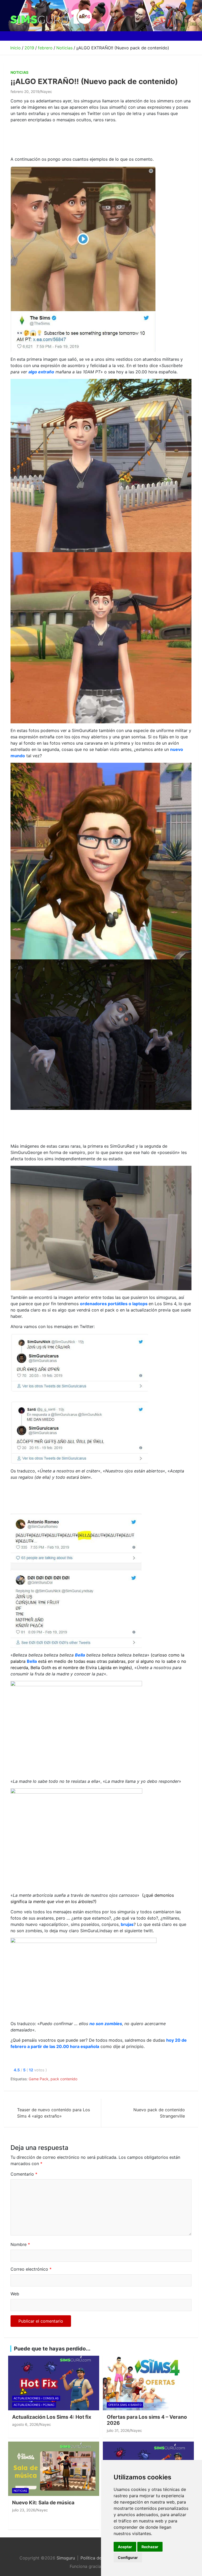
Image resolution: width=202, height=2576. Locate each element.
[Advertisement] (106, 139)
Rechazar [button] (150, 2547)
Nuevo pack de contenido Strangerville (159, 2113)
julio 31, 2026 (118, 2430)
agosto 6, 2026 (25, 2424)
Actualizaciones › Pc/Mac (34, 2405)
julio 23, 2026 (24, 2510)
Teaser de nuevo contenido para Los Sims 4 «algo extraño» (54, 2113)
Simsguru (66, 2558)
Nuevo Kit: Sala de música (43, 2503)
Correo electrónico (31, 2269)
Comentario (24, 2174)
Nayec (46, 92)
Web (15, 2294)
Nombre (20, 2244)
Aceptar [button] (125, 2547)
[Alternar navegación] (16, 36)
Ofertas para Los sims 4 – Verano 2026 (147, 2420)
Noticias (19, 72)
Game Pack (39, 2079)
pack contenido (64, 2079)
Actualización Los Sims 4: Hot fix (52, 2417)
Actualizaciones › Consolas (36, 2398)
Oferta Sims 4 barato (125, 2405)
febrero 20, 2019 (25, 92)
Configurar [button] (128, 2557)
